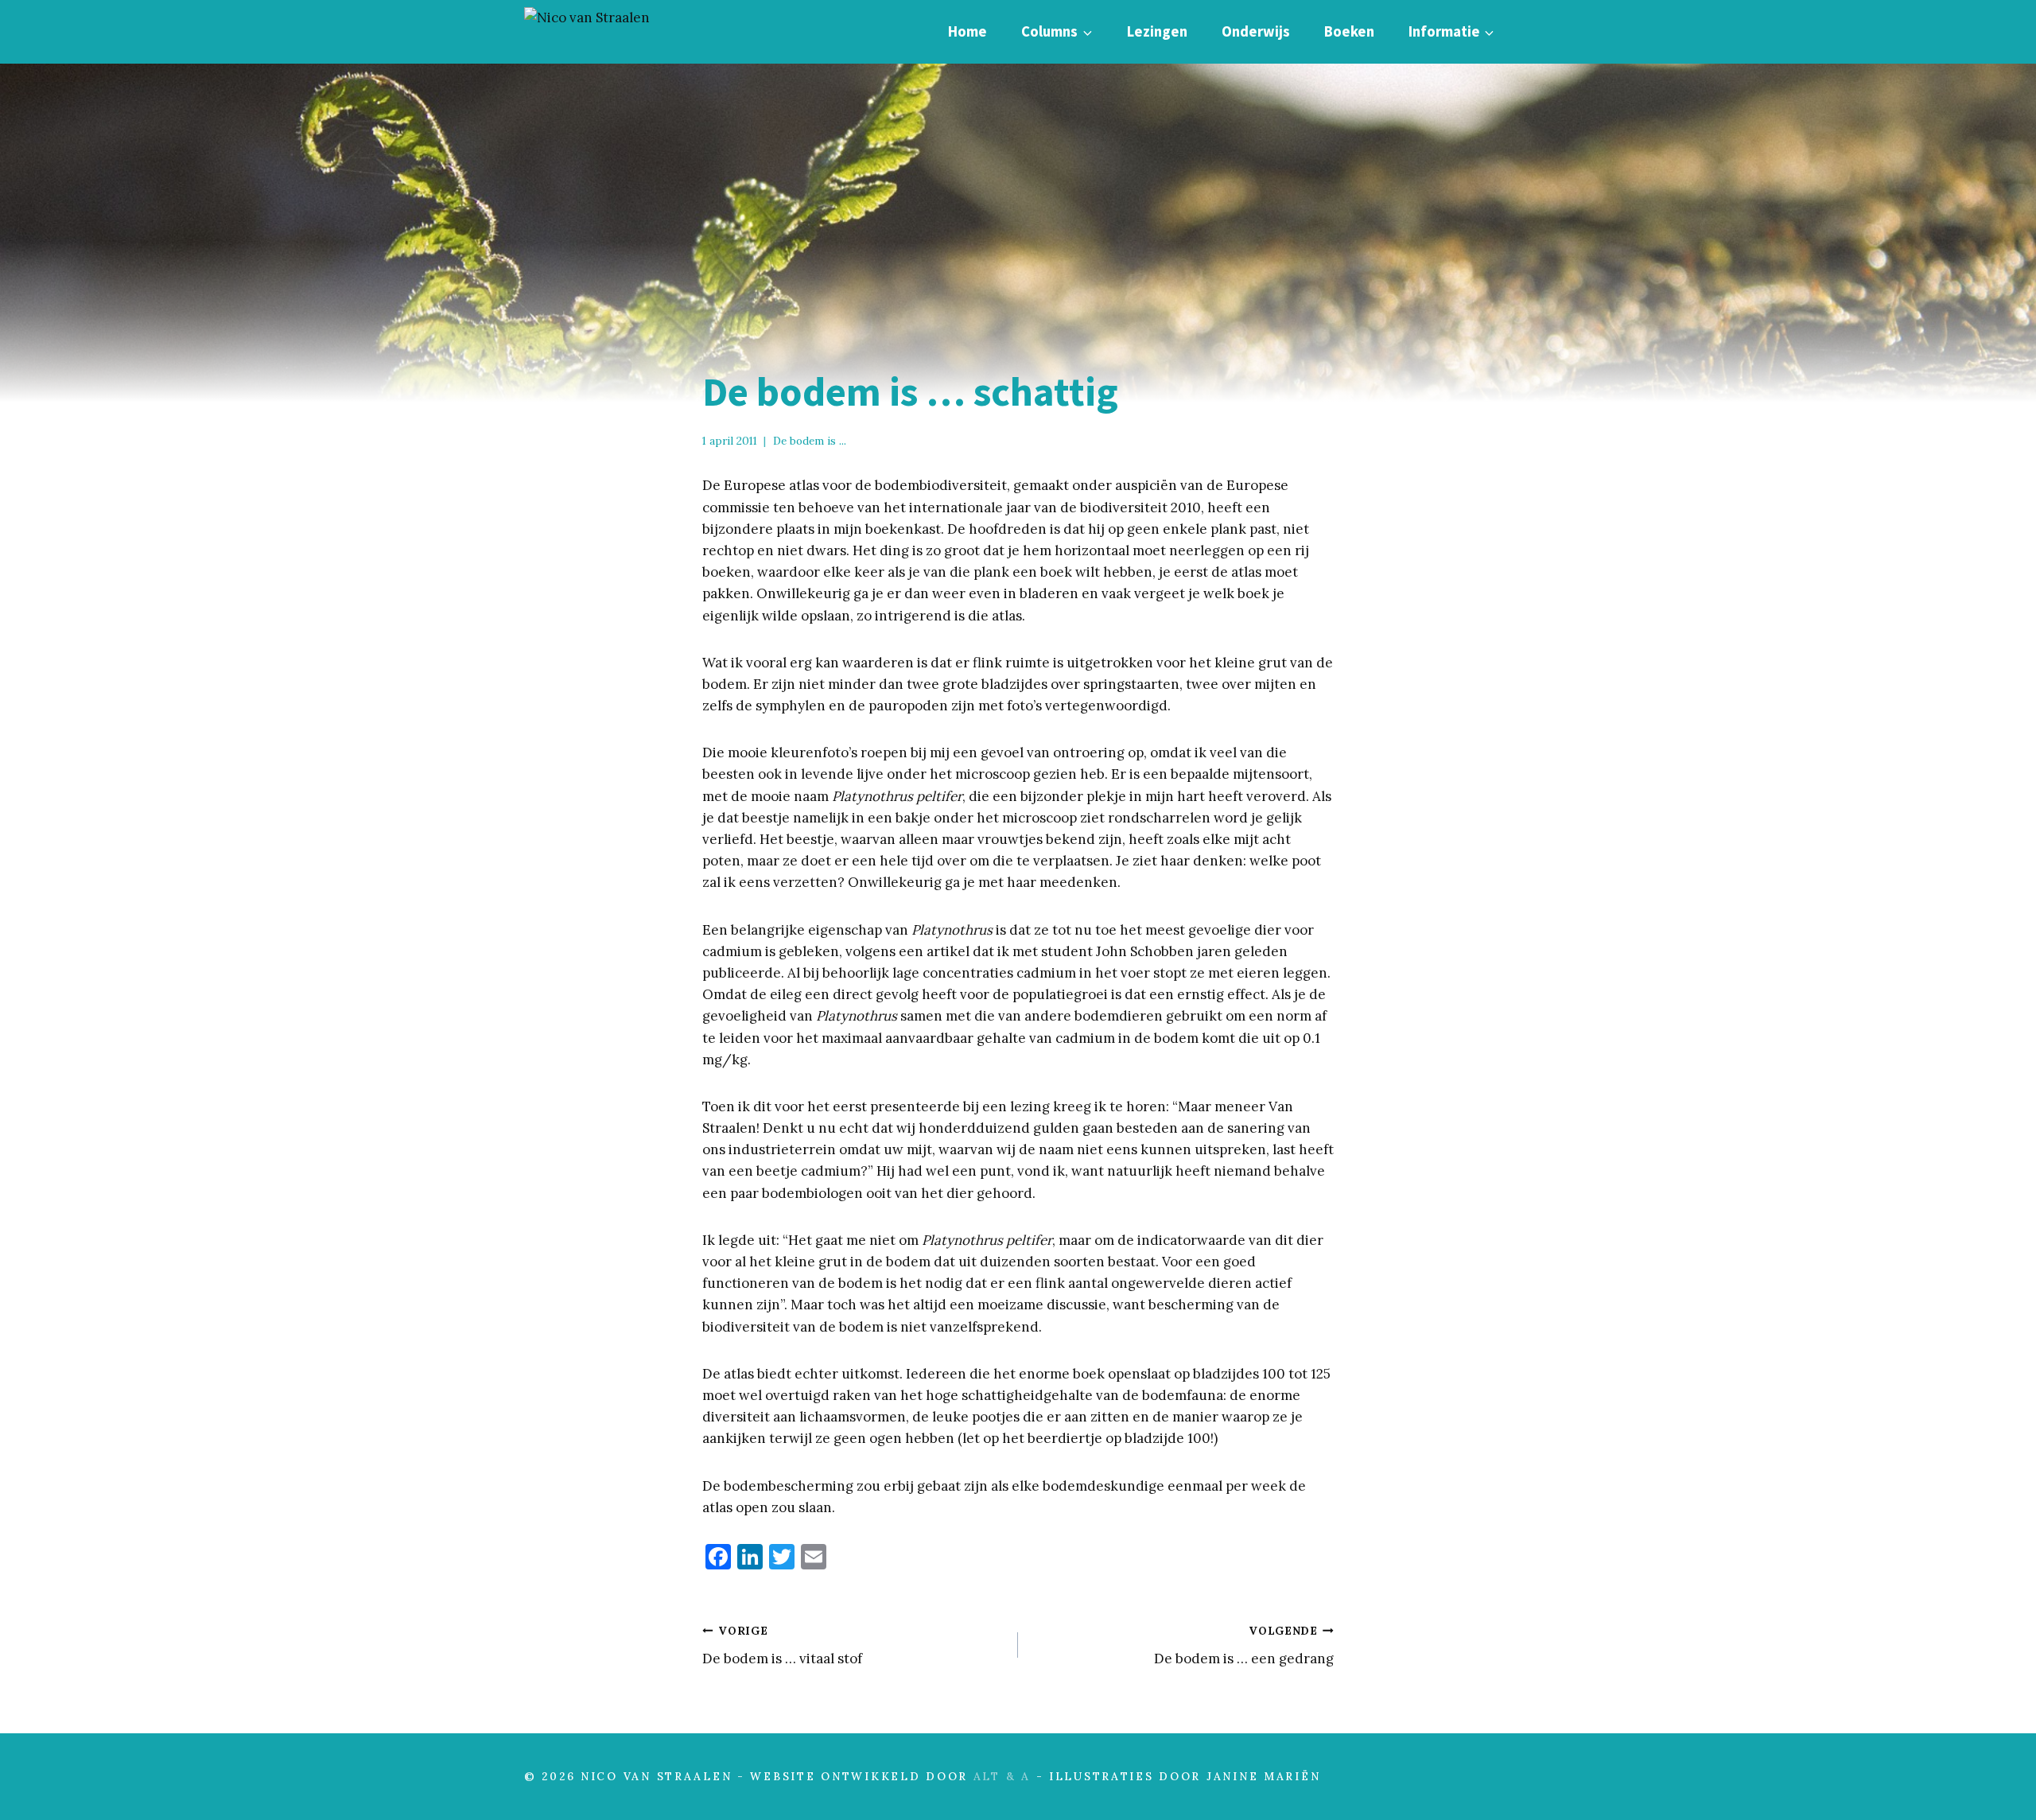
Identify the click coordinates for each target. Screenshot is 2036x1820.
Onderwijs (1256, 31)
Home (967, 31)
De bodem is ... (810, 441)
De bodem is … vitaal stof (782, 1645)
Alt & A (1002, 1776)
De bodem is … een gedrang (1244, 1645)
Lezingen (1157, 31)
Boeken (1349, 31)
